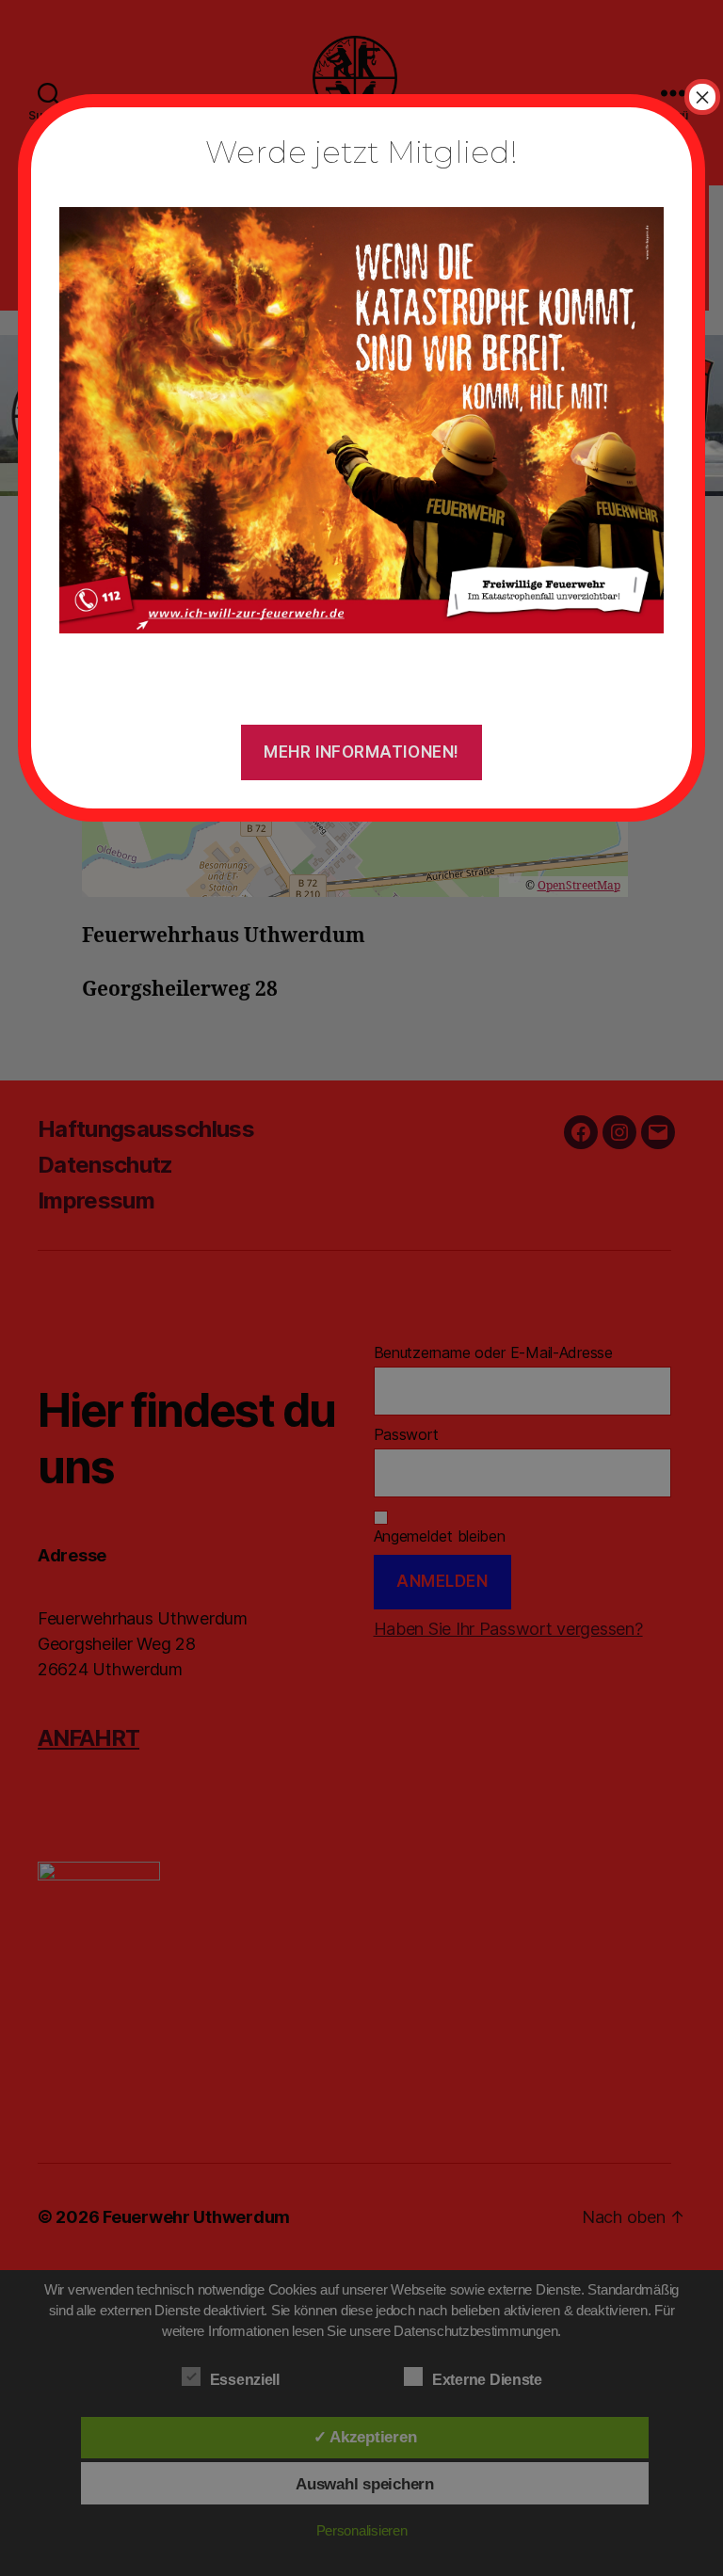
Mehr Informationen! (361, 752)
